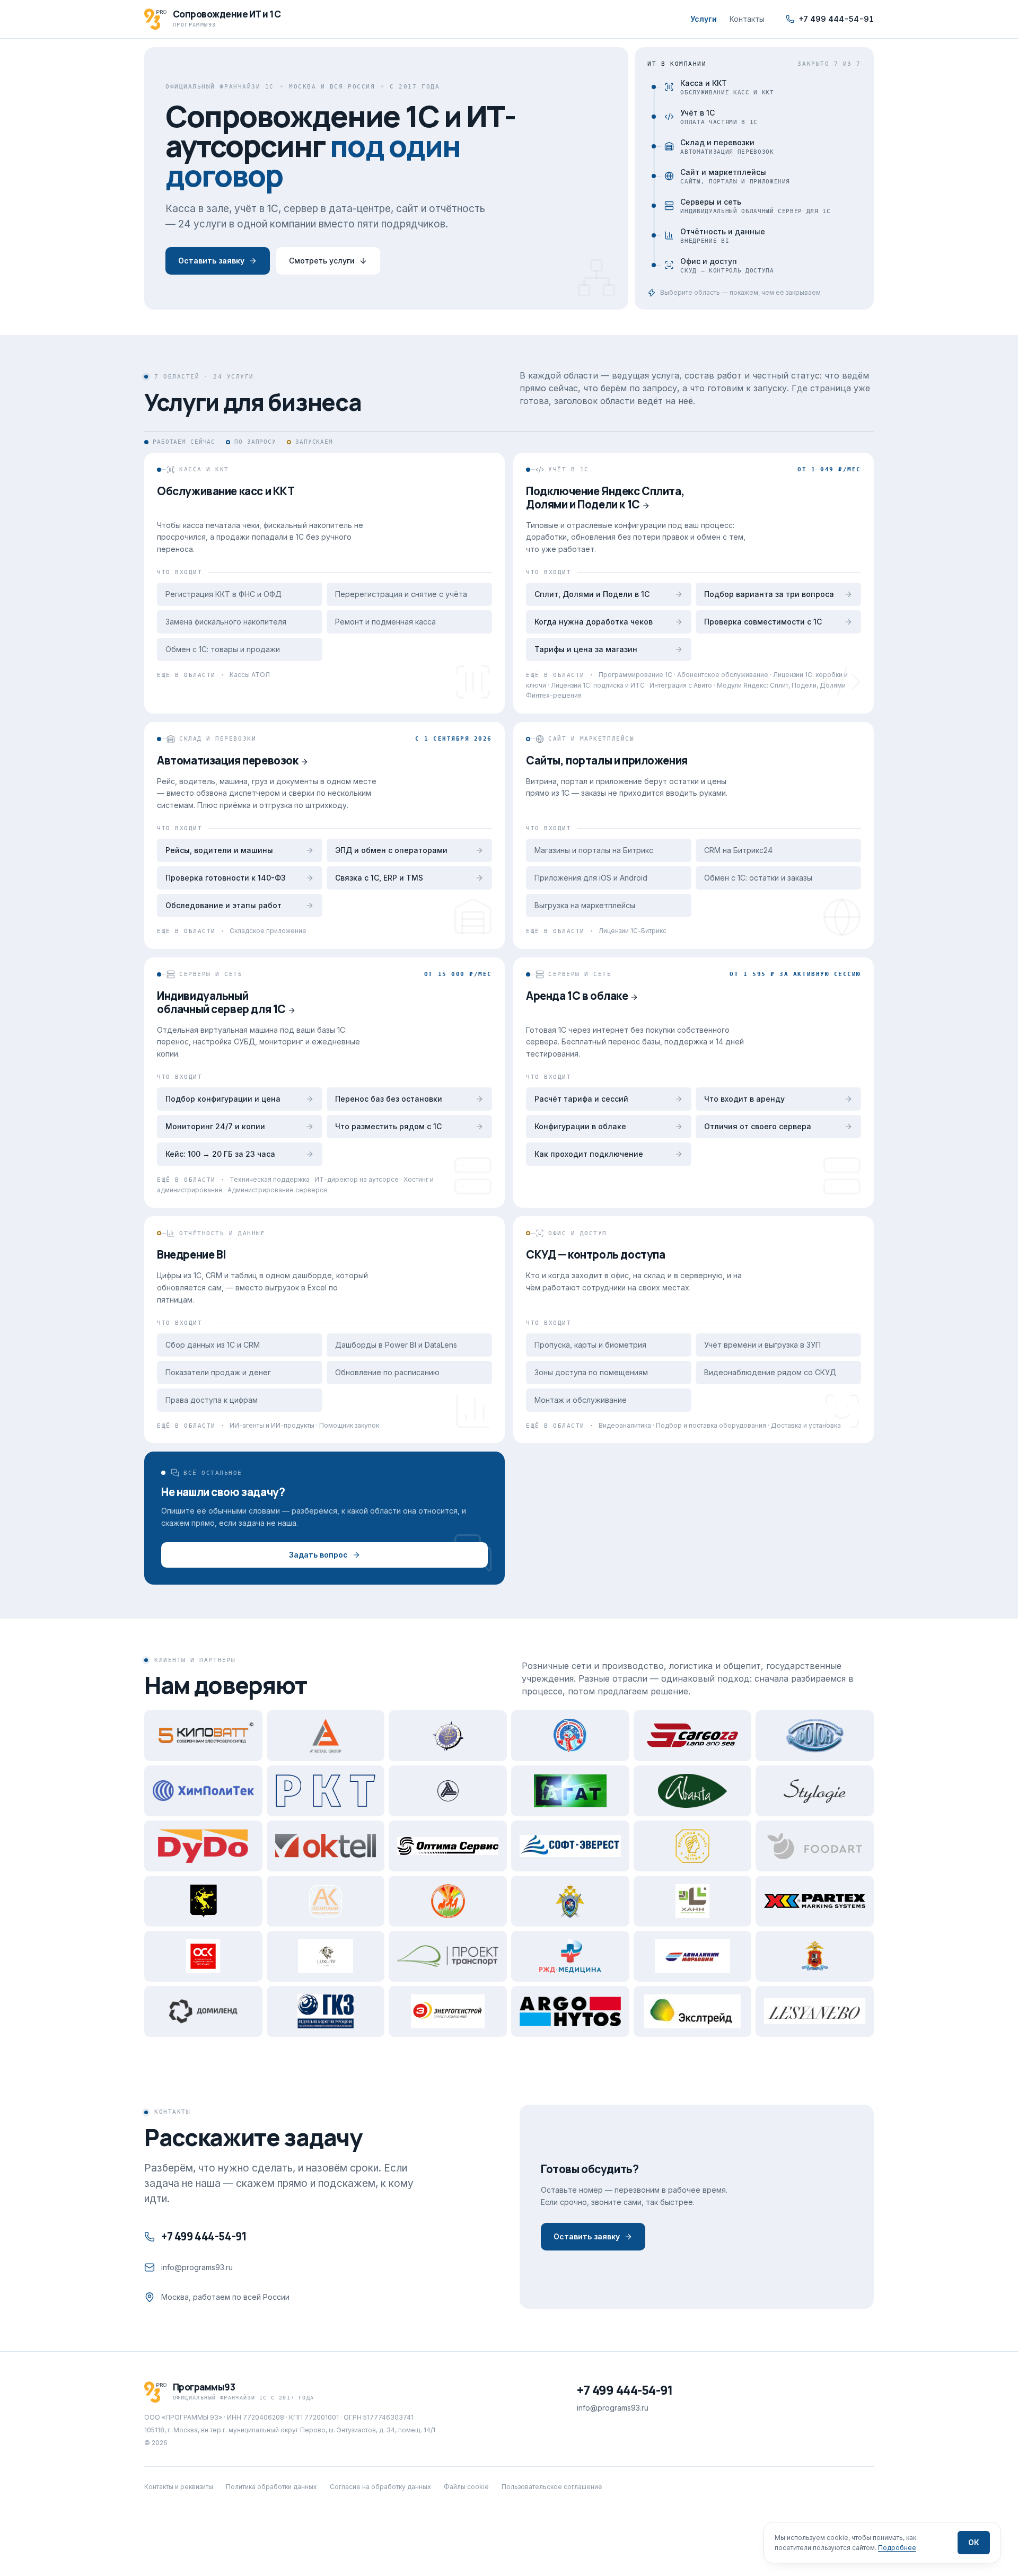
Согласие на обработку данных (380, 2487)
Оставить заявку (211, 261)
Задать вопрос (318, 1555)
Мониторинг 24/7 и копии (215, 1126)
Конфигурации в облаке (580, 1126)
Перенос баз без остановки (389, 1099)
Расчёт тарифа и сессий (581, 1099)
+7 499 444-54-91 (836, 19)
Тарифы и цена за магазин (586, 649)
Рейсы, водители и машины (219, 850)
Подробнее (897, 2548)
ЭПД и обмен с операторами (391, 850)
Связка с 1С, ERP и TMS (379, 878)
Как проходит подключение (589, 1154)
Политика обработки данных (271, 2487)
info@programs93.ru (197, 2267)
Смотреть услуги (322, 261)
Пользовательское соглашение (552, 2487)
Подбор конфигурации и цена (223, 1099)
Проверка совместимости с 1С (763, 622)
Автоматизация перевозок (227, 760)
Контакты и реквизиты (179, 2487)
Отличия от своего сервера (758, 1126)
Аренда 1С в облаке (577, 996)
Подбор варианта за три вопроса (769, 594)
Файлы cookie (466, 2487)
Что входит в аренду (744, 1099)
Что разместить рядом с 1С (388, 1126)
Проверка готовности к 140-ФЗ (226, 878)
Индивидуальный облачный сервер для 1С (221, 1002)
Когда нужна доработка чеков (594, 622)
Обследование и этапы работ (223, 905)
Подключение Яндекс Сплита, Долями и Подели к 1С (605, 498)
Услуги (704, 19)
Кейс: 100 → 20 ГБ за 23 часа (220, 1154)
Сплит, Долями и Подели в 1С (592, 594)
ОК (974, 2542)
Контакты (747, 19)
